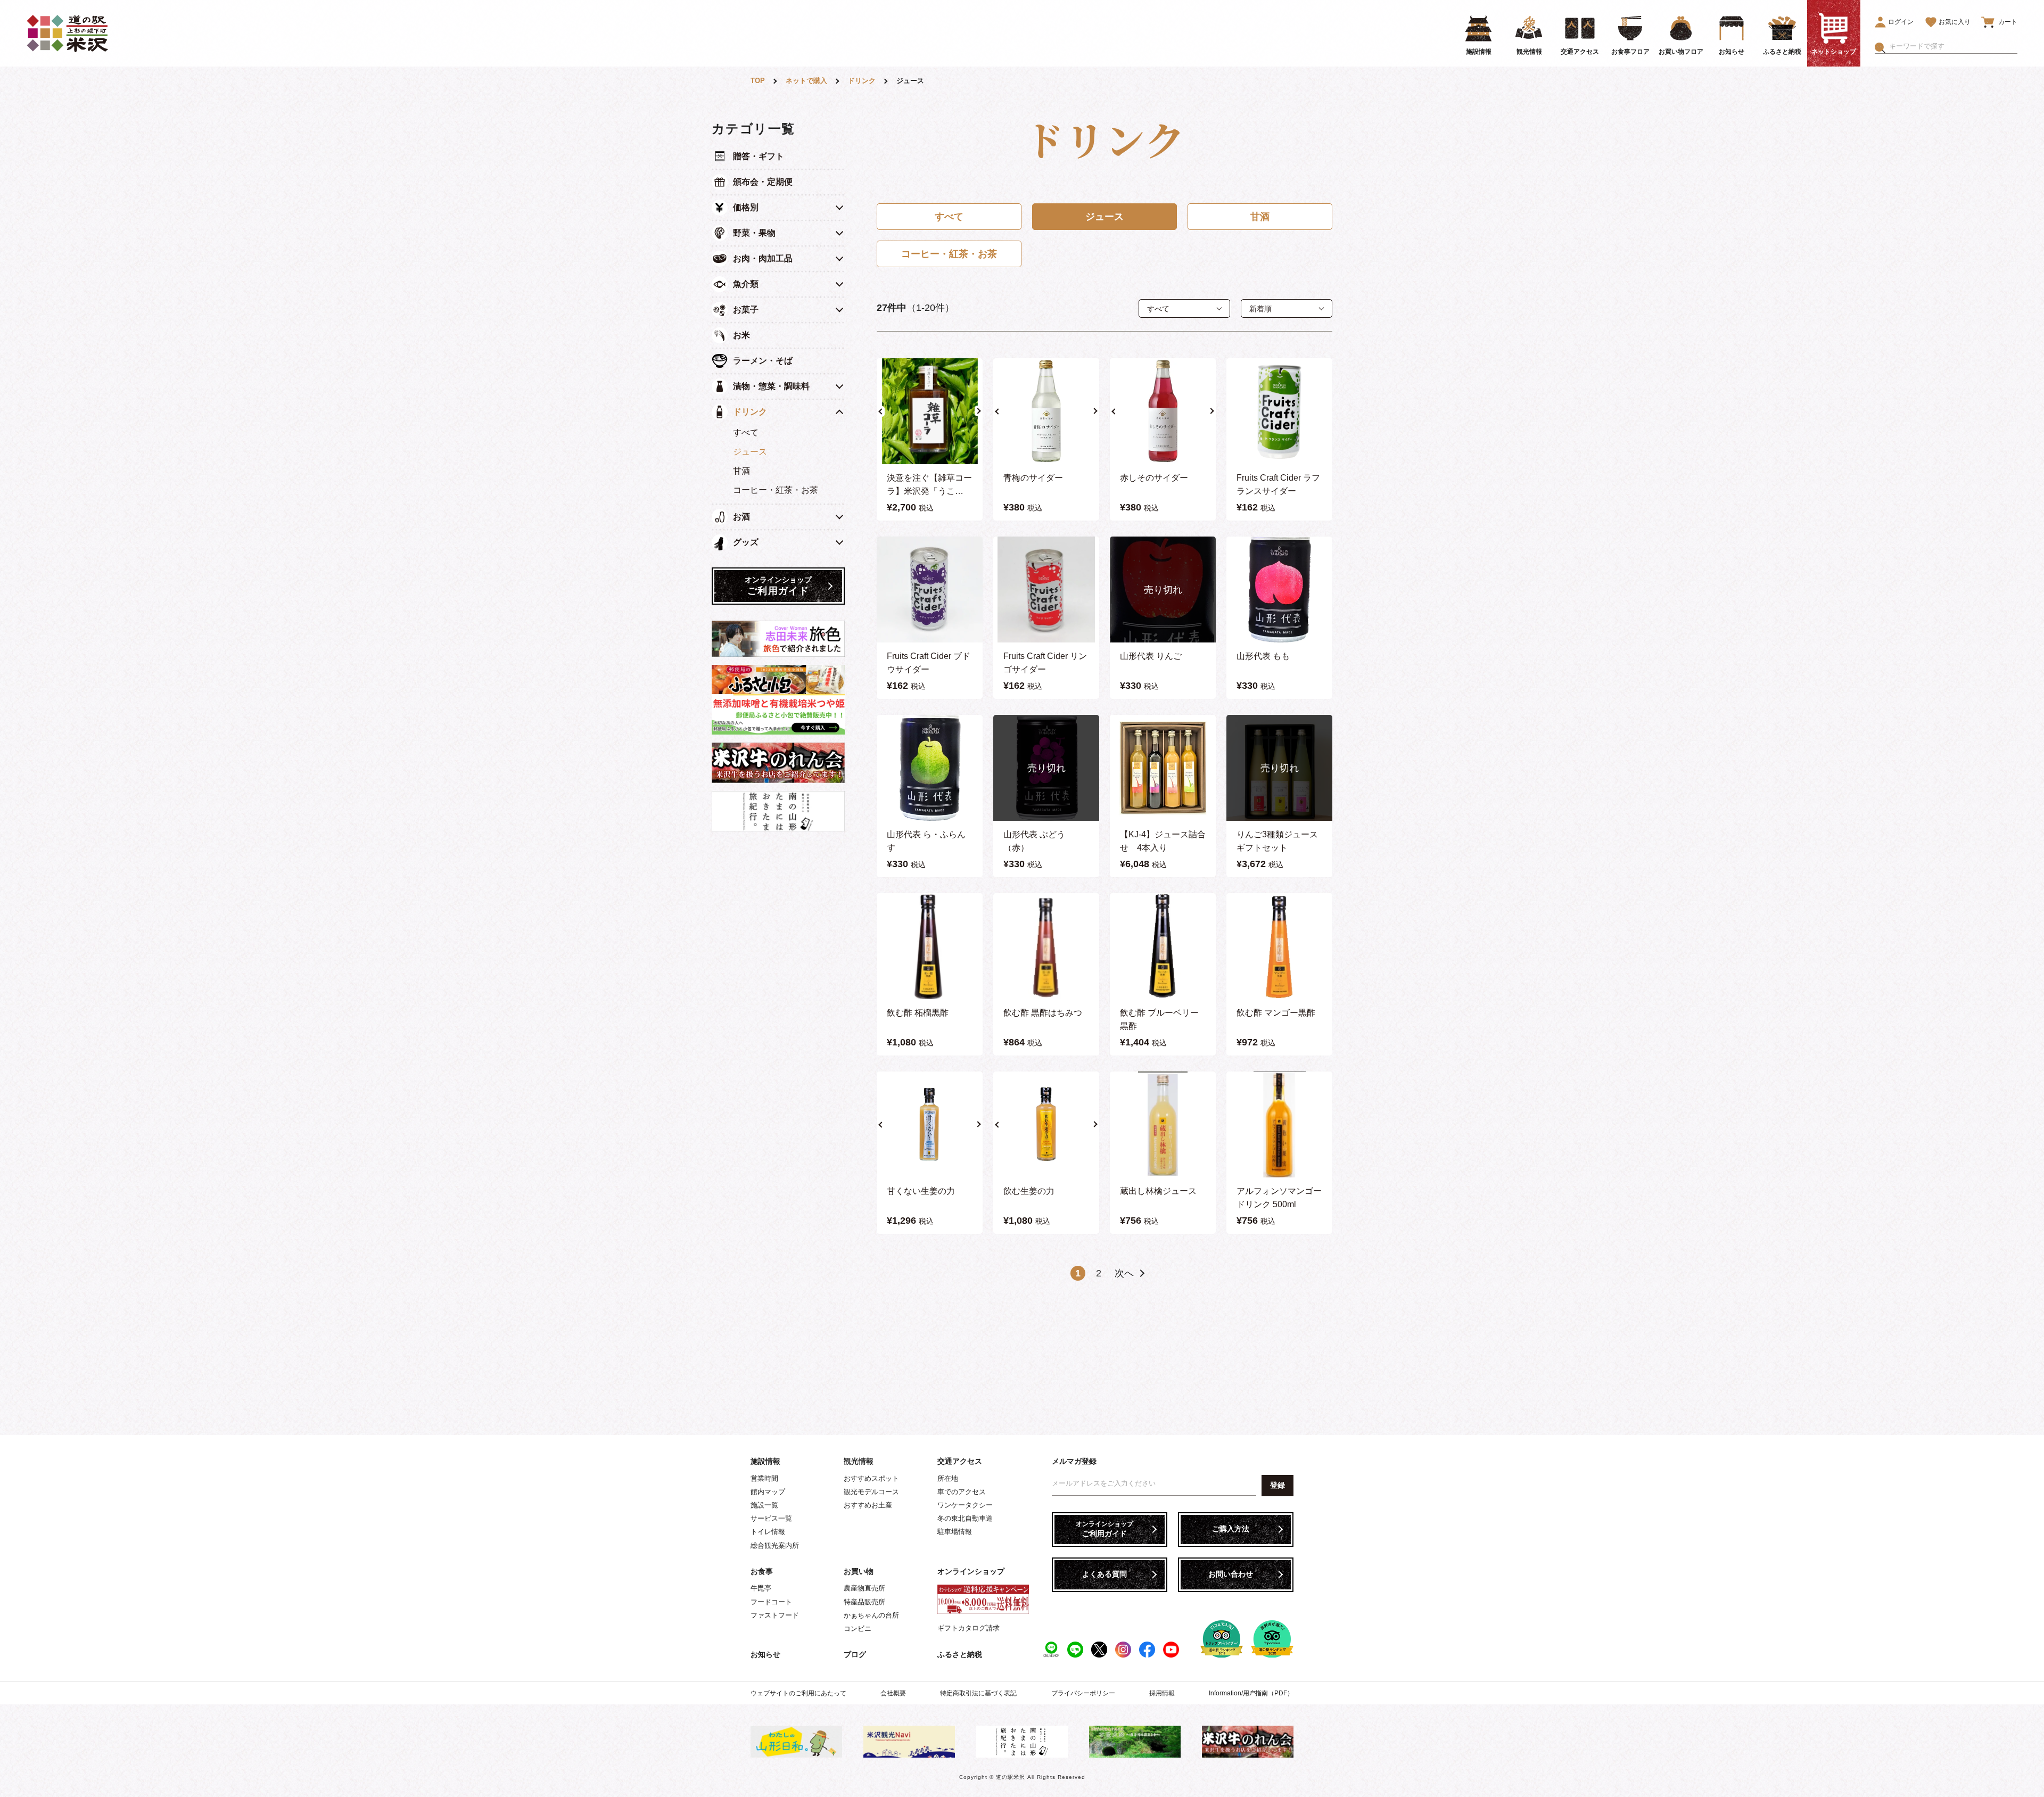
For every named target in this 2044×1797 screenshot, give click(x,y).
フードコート (771, 1602)
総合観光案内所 (775, 1545)
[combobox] (1953, 46)
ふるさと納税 (960, 1654)
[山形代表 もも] (1279, 590)
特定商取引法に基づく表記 (978, 1693)
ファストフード (775, 1615)
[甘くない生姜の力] (930, 1124)
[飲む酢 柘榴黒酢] (930, 946)
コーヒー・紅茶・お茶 (776, 490)
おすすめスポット (871, 1478)
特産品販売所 (864, 1602)
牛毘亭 (761, 1588)
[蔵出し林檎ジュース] (1163, 1124)
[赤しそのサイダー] (1163, 411)
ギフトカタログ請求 (969, 1628)
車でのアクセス (962, 1492)
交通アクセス (960, 1461)
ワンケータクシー (965, 1505)
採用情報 (1162, 1693)
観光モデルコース (871, 1492)
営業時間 (764, 1478)
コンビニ (858, 1629)
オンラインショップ (971, 1571)
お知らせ (765, 1654)
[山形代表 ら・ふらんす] (930, 768)
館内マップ (768, 1492)
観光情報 (859, 1461)
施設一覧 (764, 1505)
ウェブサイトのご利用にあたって (798, 1693)
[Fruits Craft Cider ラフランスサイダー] (1279, 411)
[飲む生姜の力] (1046, 1124)
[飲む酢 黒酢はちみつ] (1046, 946)
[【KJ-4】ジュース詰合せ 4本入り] (1163, 768)
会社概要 (893, 1693)
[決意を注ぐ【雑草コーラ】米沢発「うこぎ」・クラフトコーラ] (930, 411)
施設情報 (765, 1461)
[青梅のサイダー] (1046, 411)
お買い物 (859, 1571)
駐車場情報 (955, 1532)
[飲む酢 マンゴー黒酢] (1279, 946)
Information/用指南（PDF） (1251, 1693)
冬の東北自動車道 (965, 1518)
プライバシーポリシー (1083, 1693)
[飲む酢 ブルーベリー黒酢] (1163, 946)
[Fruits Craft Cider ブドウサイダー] (930, 590)
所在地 (948, 1478)
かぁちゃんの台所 (871, 1615)
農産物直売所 (864, 1588)
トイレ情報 (768, 1532)
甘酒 (741, 471)
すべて (746, 432)
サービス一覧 (771, 1518)
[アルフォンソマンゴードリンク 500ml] (1279, 1124)
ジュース (750, 452)
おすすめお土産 (868, 1505)
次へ (1124, 1273)
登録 (1278, 1485)
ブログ (855, 1654)
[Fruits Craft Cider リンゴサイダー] (1046, 590)
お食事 (762, 1571)
